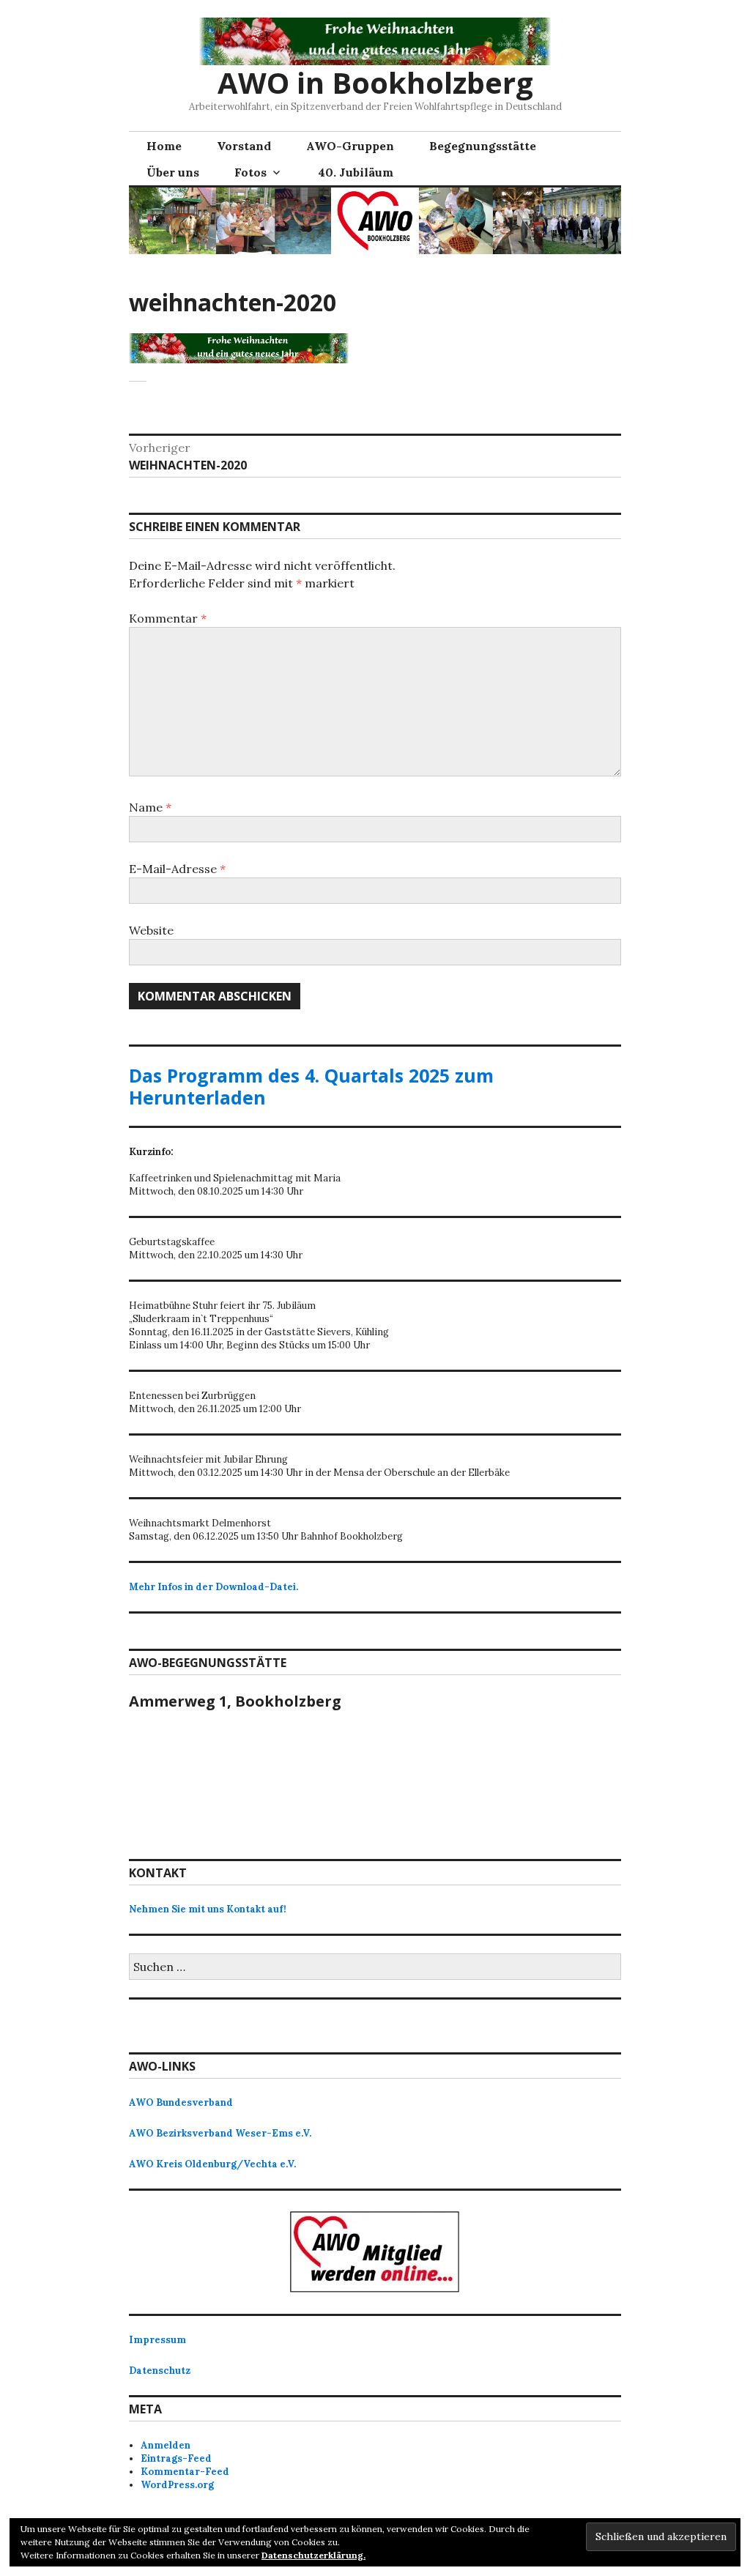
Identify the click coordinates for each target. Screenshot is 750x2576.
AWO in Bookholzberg (375, 82)
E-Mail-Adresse (177, 869)
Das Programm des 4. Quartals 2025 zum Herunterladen (311, 1086)
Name (150, 807)
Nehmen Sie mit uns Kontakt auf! (208, 1909)
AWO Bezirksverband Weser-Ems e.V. (220, 2133)
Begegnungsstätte (483, 146)
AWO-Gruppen (350, 146)
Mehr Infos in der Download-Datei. (214, 1587)
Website (151, 930)
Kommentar (168, 618)
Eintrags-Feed (176, 2458)
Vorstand (244, 146)
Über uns (173, 172)
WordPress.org (177, 2485)
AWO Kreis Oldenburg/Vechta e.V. (212, 2164)
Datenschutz (160, 2371)
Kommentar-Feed (185, 2472)
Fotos (250, 172)
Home (164, 146)
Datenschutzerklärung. (313, 2555)
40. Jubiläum (356, 172)
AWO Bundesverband (181, 2102)
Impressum (157, 2340)
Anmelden (166, 2445)
